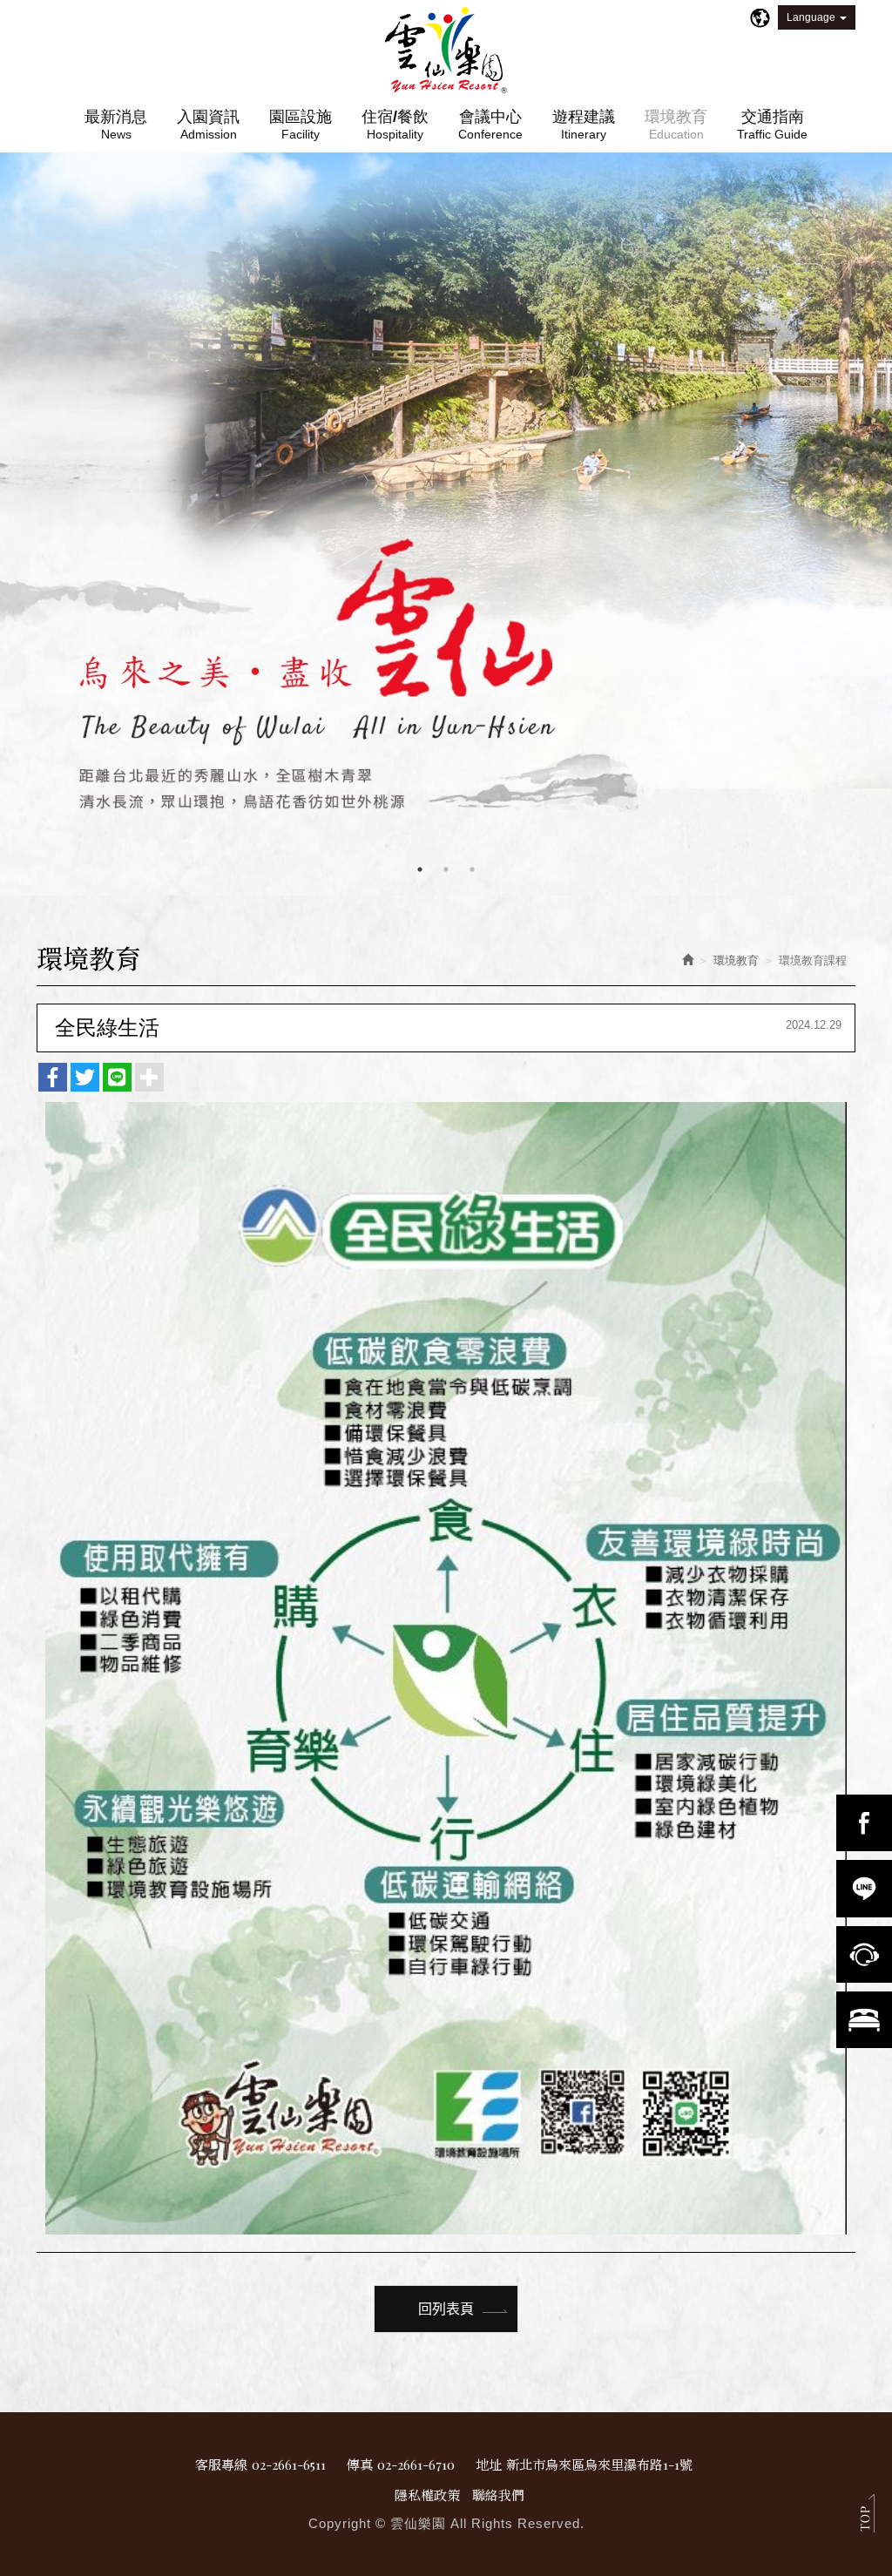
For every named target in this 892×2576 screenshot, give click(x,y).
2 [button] (446, 869)
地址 (489, 2464)
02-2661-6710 (416, 2464)
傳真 (360, 2464)
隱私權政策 (427, 2495)
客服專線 (221, 2464)
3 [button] (472, 869)
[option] (446, 524)
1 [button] (420, 869)
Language (811, 17)
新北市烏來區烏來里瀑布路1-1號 (599, 2464)
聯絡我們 (498, 2495)
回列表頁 (446, 2308)
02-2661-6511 (289, 2464)
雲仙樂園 (446, 51)
